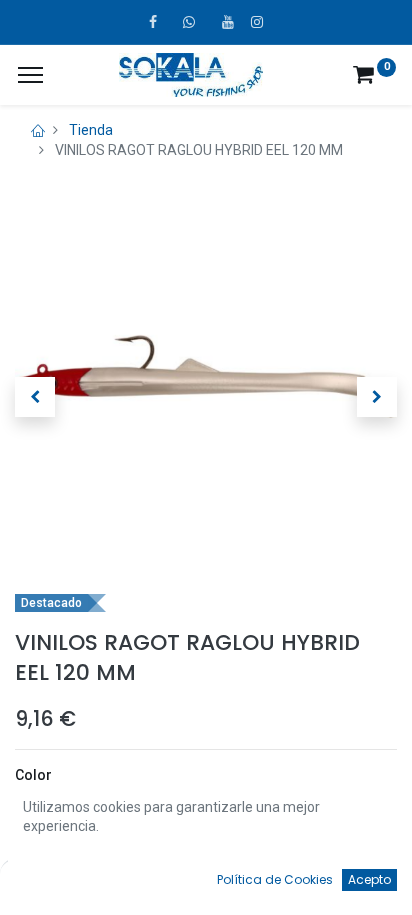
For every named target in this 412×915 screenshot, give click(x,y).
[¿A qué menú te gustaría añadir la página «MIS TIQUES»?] (30, 75)
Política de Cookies (275, 879)
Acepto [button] (369, 879)
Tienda (91, 130)
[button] (35, 397)
